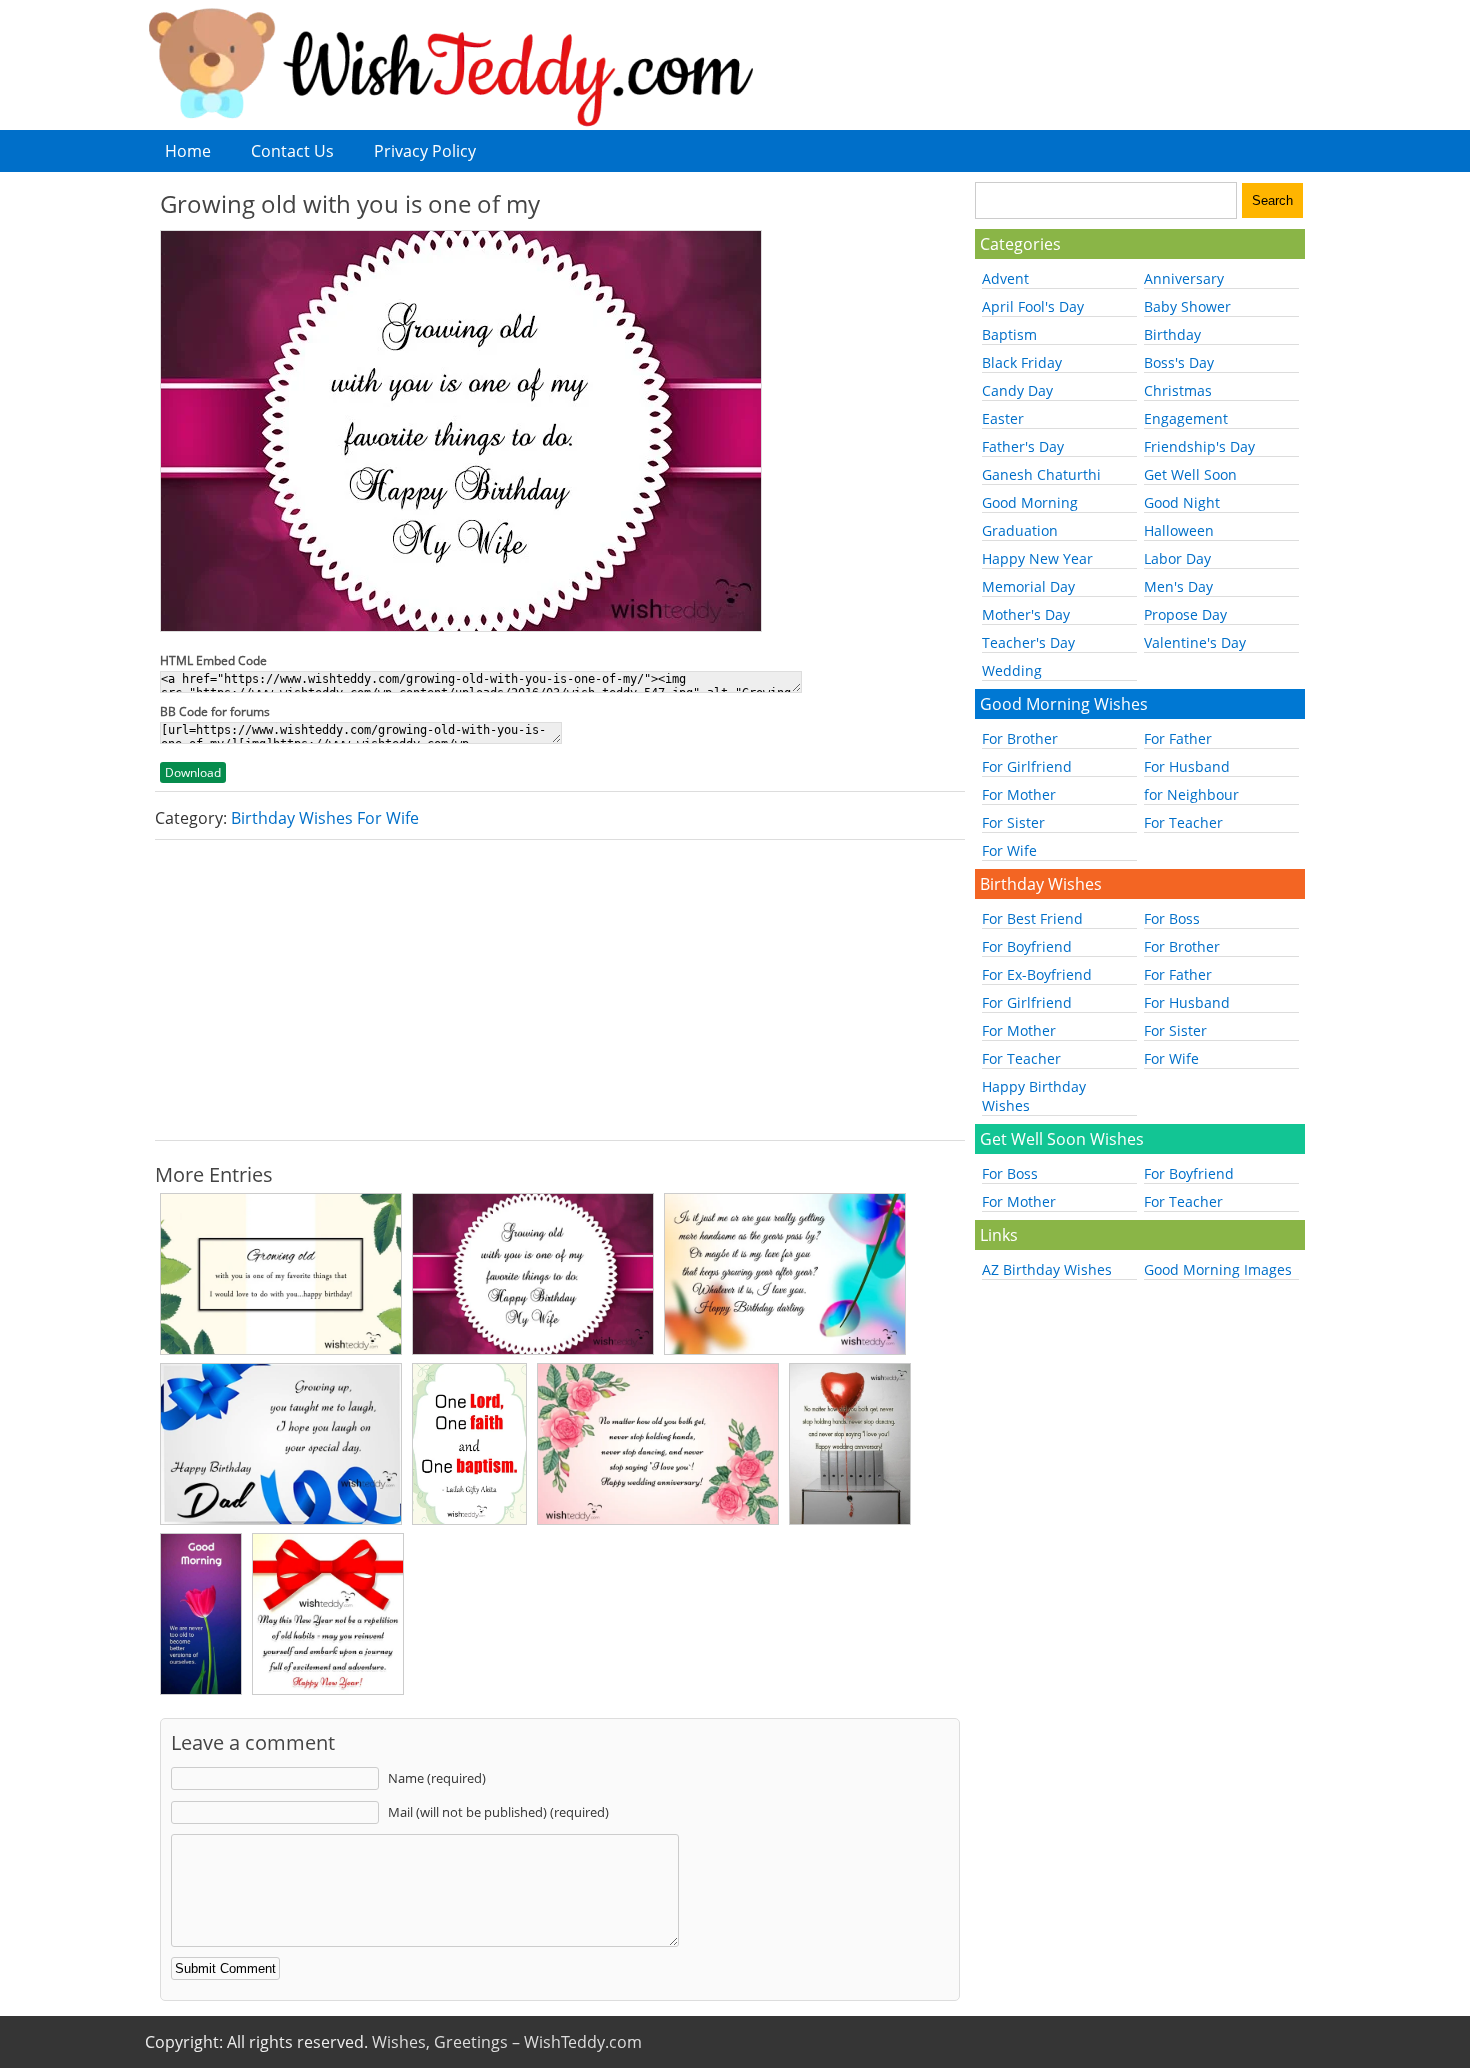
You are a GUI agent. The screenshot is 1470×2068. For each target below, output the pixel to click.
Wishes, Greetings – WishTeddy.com (507, 2042)
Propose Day (1185, 614)
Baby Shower (1187, 306)
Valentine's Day (1195, 642)
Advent (1005, 278)
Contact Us (292, 151)
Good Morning (1030, 502)
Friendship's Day (1199, 446)
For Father (1178, 738)
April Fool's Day (1033, 306)
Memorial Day (1028, 586)
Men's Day (1178, 586)
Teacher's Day (1028, 642)
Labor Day (1177, 558)
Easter (1003, 418)
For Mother (1019, 794)
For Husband (1187, 766)
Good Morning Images (1218, 1269)
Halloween (1179, 530)
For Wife (1009, 850)
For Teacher (1183, 822)
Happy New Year (1037, 558)
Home (188, 151)
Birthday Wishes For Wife (325, 818)
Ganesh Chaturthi (1041, 474)
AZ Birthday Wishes (1047, 1269)
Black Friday (1022, 362)
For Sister (1013, 822)
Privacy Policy (425, 151)
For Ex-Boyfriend (1037, 974)
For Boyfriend (1027, 946)
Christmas (1178, 390)
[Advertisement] (560, 990)
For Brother (1020, 738)
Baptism (1009, 334)
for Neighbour (1191, 794)
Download (193, 772)
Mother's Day (1026, 614)
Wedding (1012, 670)
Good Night (1182, 502)
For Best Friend (1032, 918)
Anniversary (1184, 278)
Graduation (1020, 530)
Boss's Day (1179, 362)
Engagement (1186, 418)
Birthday (1172, 334)
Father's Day (1023, 446)
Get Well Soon (1190, 474)
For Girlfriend (1027, 766)
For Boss (1172, 918)
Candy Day (1017, 390)
